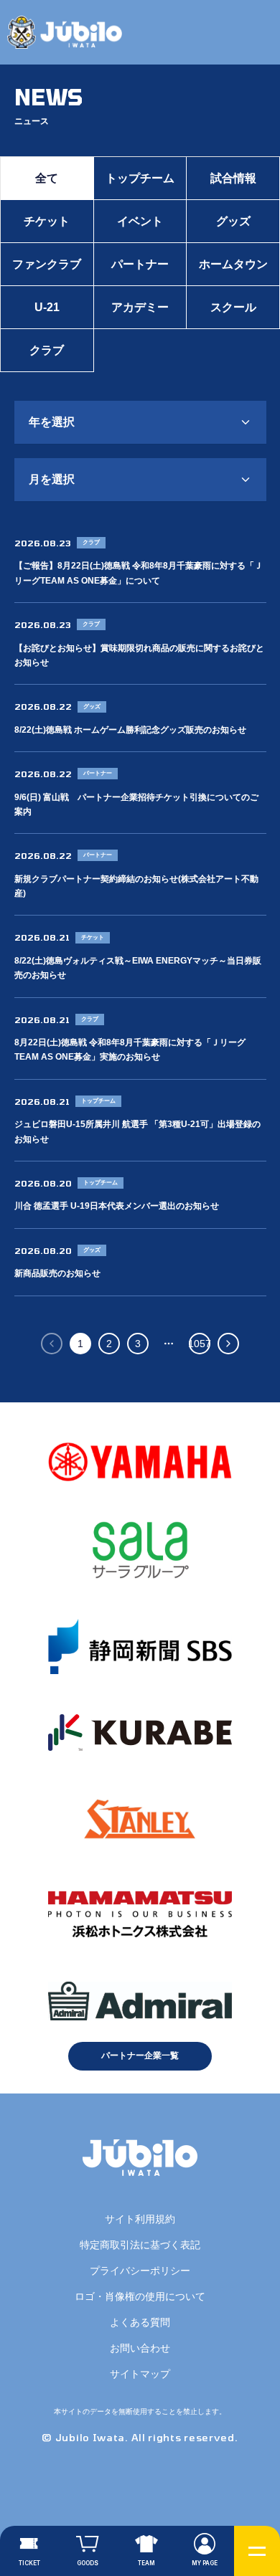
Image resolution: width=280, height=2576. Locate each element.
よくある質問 (140, 2322)
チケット (47, 221)
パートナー (140, 264)
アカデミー (140, 307)
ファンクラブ (47, 264)
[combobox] (140, 422)
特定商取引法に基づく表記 (140, 2245)
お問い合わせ (140, 2348)
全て (47, 178)
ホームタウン (233, 264)
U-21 (47, 307)
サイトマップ (140, 2374)
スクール (233, 307)
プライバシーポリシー (140, 2271)
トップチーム (140, 178)
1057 (200, 1344)
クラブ (47, 350)
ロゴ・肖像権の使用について (140, 2296)
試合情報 (233, 178)
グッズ (233, 221)
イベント (140, 221)
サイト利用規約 (140, 2219)
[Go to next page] (228, 1344)
